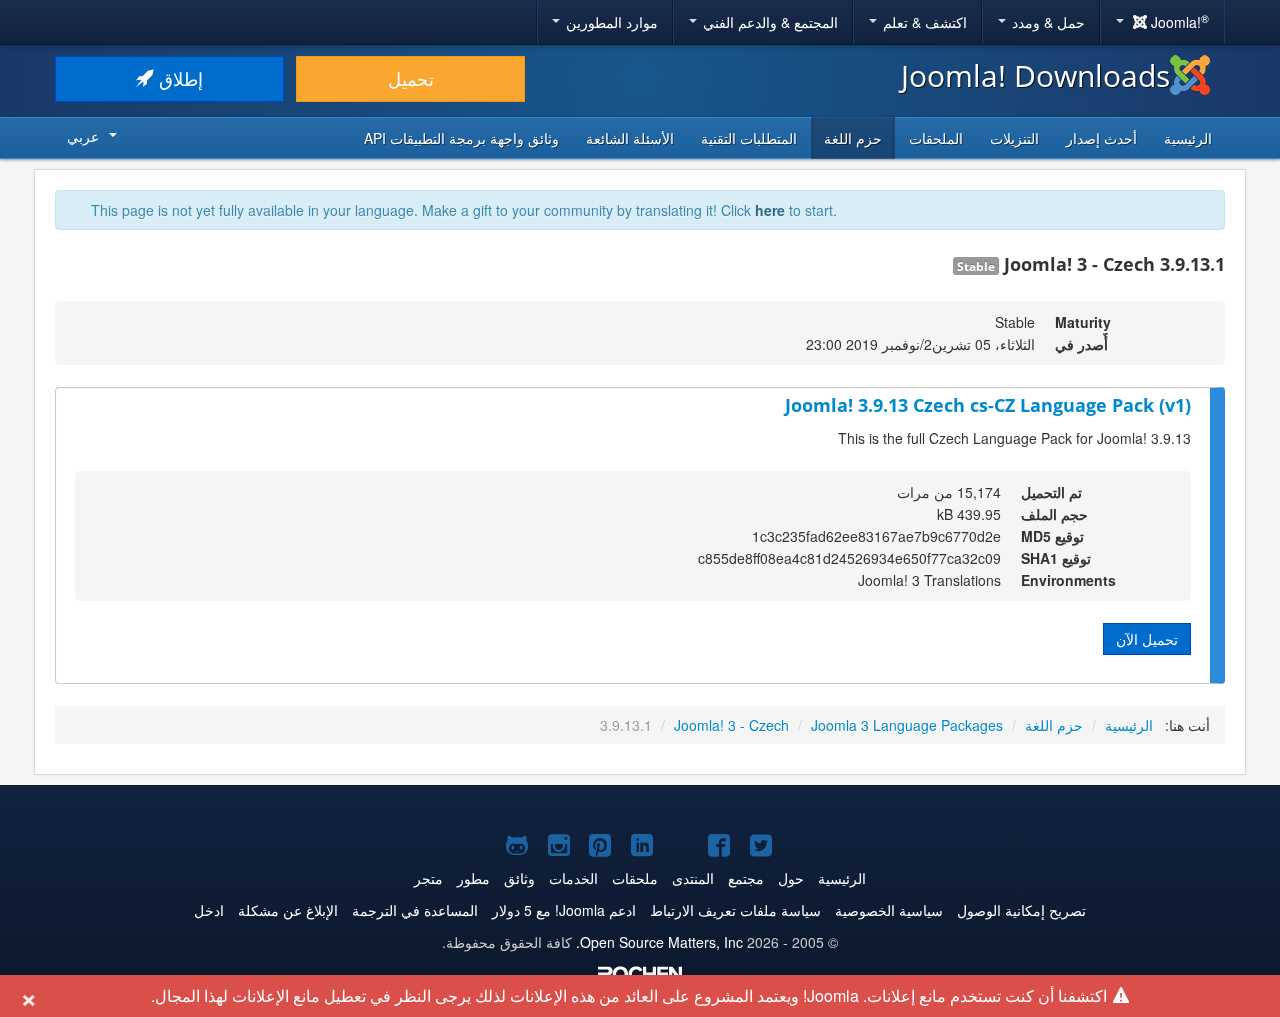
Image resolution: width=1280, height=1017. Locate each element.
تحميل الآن (1147, 639)
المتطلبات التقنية (749, 138)
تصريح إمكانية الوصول (1021, 910)
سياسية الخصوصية (889, 910)
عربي (83, 136)
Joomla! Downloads (1035, 75)
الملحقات (936, 138)
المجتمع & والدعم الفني (768, 22)
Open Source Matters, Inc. (659, 942)
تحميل (411, 78)
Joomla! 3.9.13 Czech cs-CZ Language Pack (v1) (988, 405)
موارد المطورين (610, 22)
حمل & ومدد (1046, 22)
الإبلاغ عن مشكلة (288, 910)
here (770, 210)
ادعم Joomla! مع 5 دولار (564, 910)
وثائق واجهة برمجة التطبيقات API (461, 138)
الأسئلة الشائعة (630, 138)
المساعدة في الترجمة (415, 910)
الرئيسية (1188, 138)
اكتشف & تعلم (923, 22)
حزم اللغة (853, 138)
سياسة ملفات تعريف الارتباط (735, 910)
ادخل (209, 910)
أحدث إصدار (1101, 138)
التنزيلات (1014, 138)
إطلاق (178, 78)
